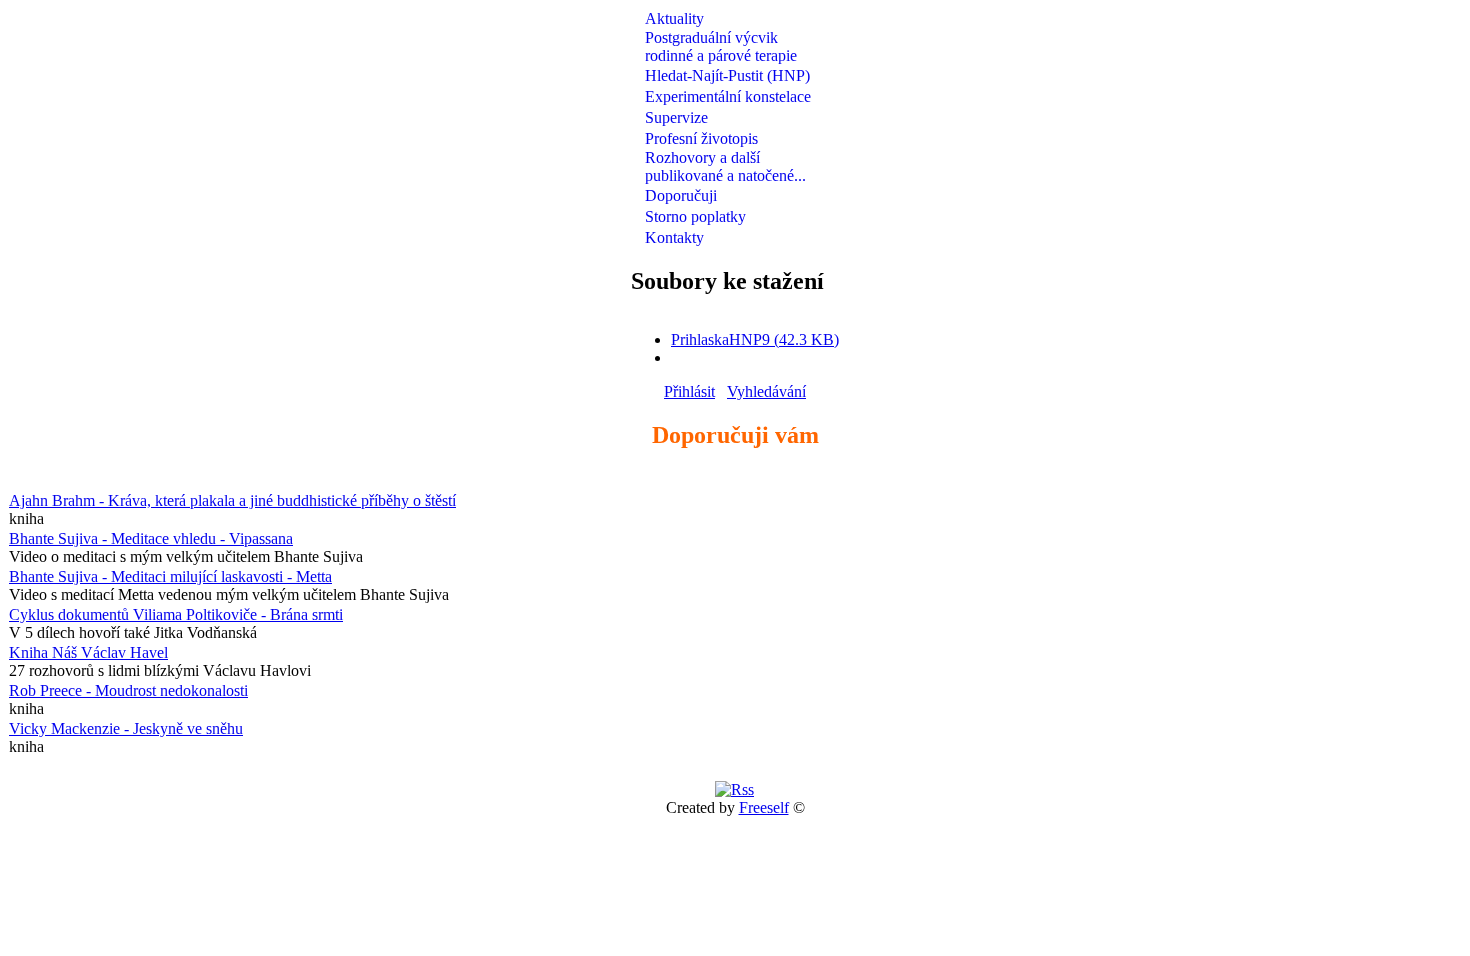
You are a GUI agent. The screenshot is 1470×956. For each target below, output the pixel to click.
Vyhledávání (766, 391)
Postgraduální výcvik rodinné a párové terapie (721, 46)
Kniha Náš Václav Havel (88, 652)
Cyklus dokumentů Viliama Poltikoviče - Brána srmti (176, 614)
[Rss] (734, 789)
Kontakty (674, 237)
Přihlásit (689, 391)
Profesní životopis (701, 138)
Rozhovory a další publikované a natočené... (725, 166)
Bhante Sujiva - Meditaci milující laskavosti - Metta (170, 576)
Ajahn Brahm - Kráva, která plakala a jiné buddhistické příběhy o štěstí (232, 500)
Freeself (764, 807)
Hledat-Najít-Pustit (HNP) (727, 75)
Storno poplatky (695, 216)
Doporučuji (681, 195)
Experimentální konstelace (728, 96)
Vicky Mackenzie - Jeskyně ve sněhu (126, 728)
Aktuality (674, 18)
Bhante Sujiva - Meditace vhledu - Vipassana (151, 538)
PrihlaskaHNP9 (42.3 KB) (755, 339)
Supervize (676, 117)
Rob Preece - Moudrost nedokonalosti (128, 690)
